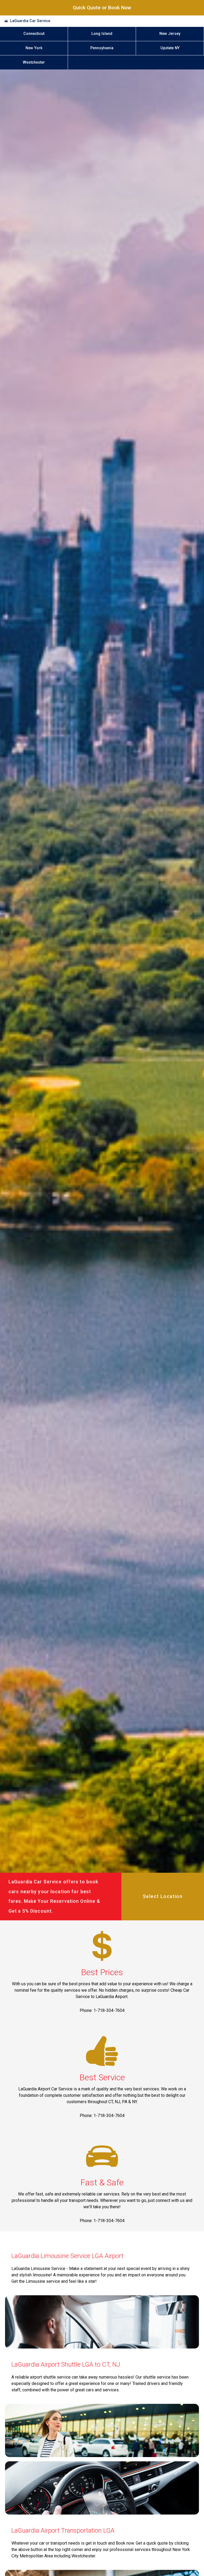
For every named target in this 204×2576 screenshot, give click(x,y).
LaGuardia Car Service (30, 21)
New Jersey (170, 34)
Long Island (102, 34)
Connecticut (34, 34)
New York (34, 48)
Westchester (34, 62)
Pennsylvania (102, 48)
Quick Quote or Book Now (102, 8)
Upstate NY (170, 48)
